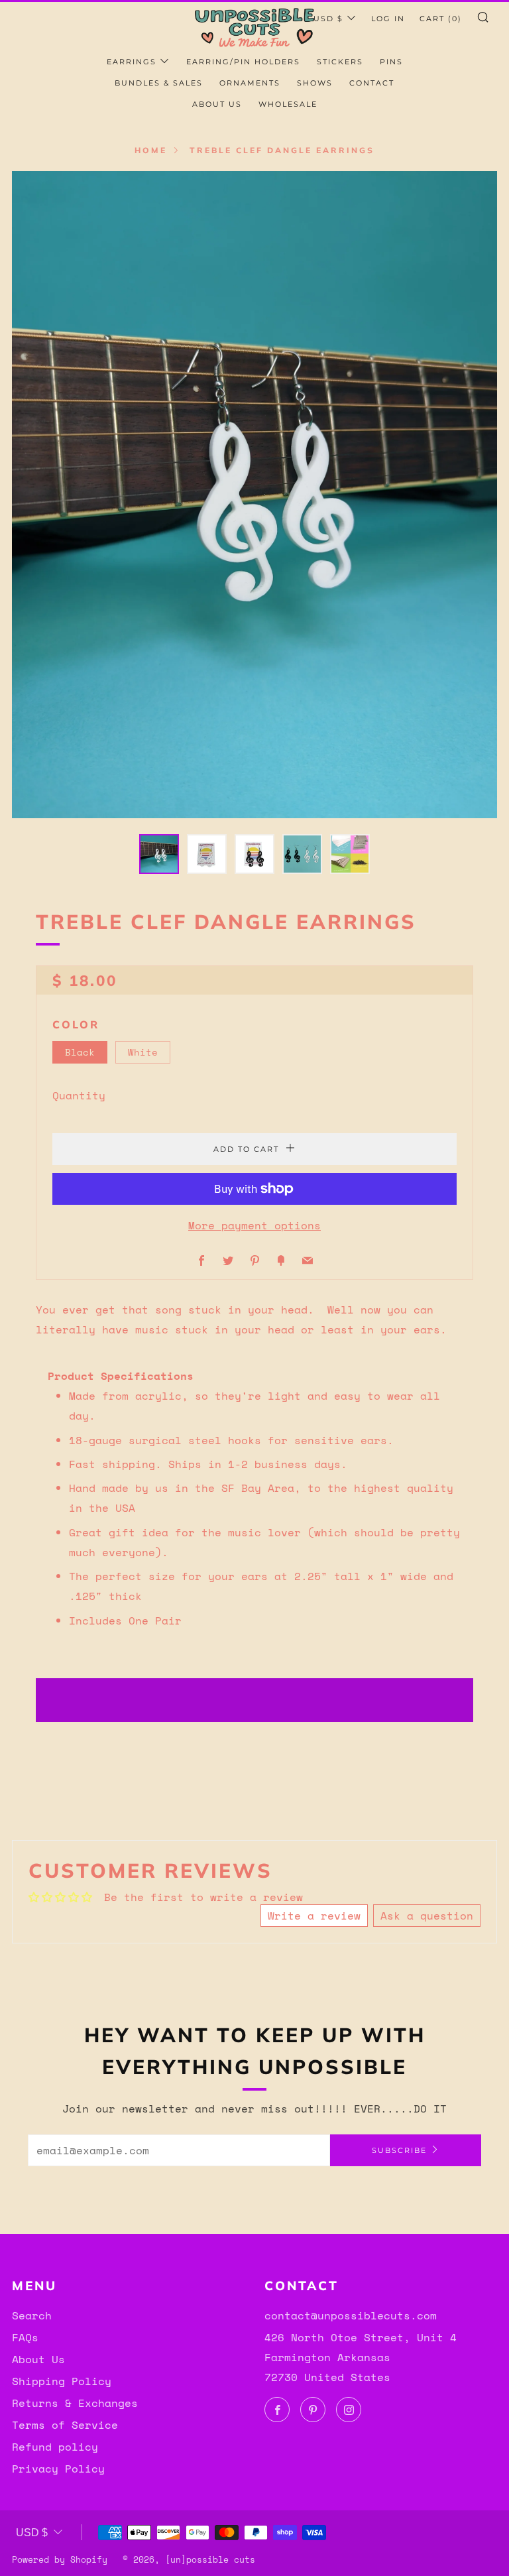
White (143, 1052)
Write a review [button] (314, 1916)
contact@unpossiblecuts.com (351, 2315)
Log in (388, 19)
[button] (159, 854)
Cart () (441, 19)
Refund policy (55, 2447)
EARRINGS (132, 62)
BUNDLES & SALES (159, 83)
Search (32, 2315)
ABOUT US (217, 104)
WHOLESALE (288, 104)
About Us (38, 2359)
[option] (254, 495)
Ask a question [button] (427, 1916)
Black (80, 1052)
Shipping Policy (62, 2381)
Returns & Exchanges (75, 2403)
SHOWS (315, 83)
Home (151, 150)
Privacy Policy (58, 2469)
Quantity (79, 1095)
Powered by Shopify (60, 2560)
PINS (391, 62)
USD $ (328, 19)
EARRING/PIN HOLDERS (243, 62)
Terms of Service (65, 2425)
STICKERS (340, 62)
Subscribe (399, 2150)
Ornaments (250, 83)
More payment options (254, 1225)
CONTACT (372, 83)
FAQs (25, 2337)
